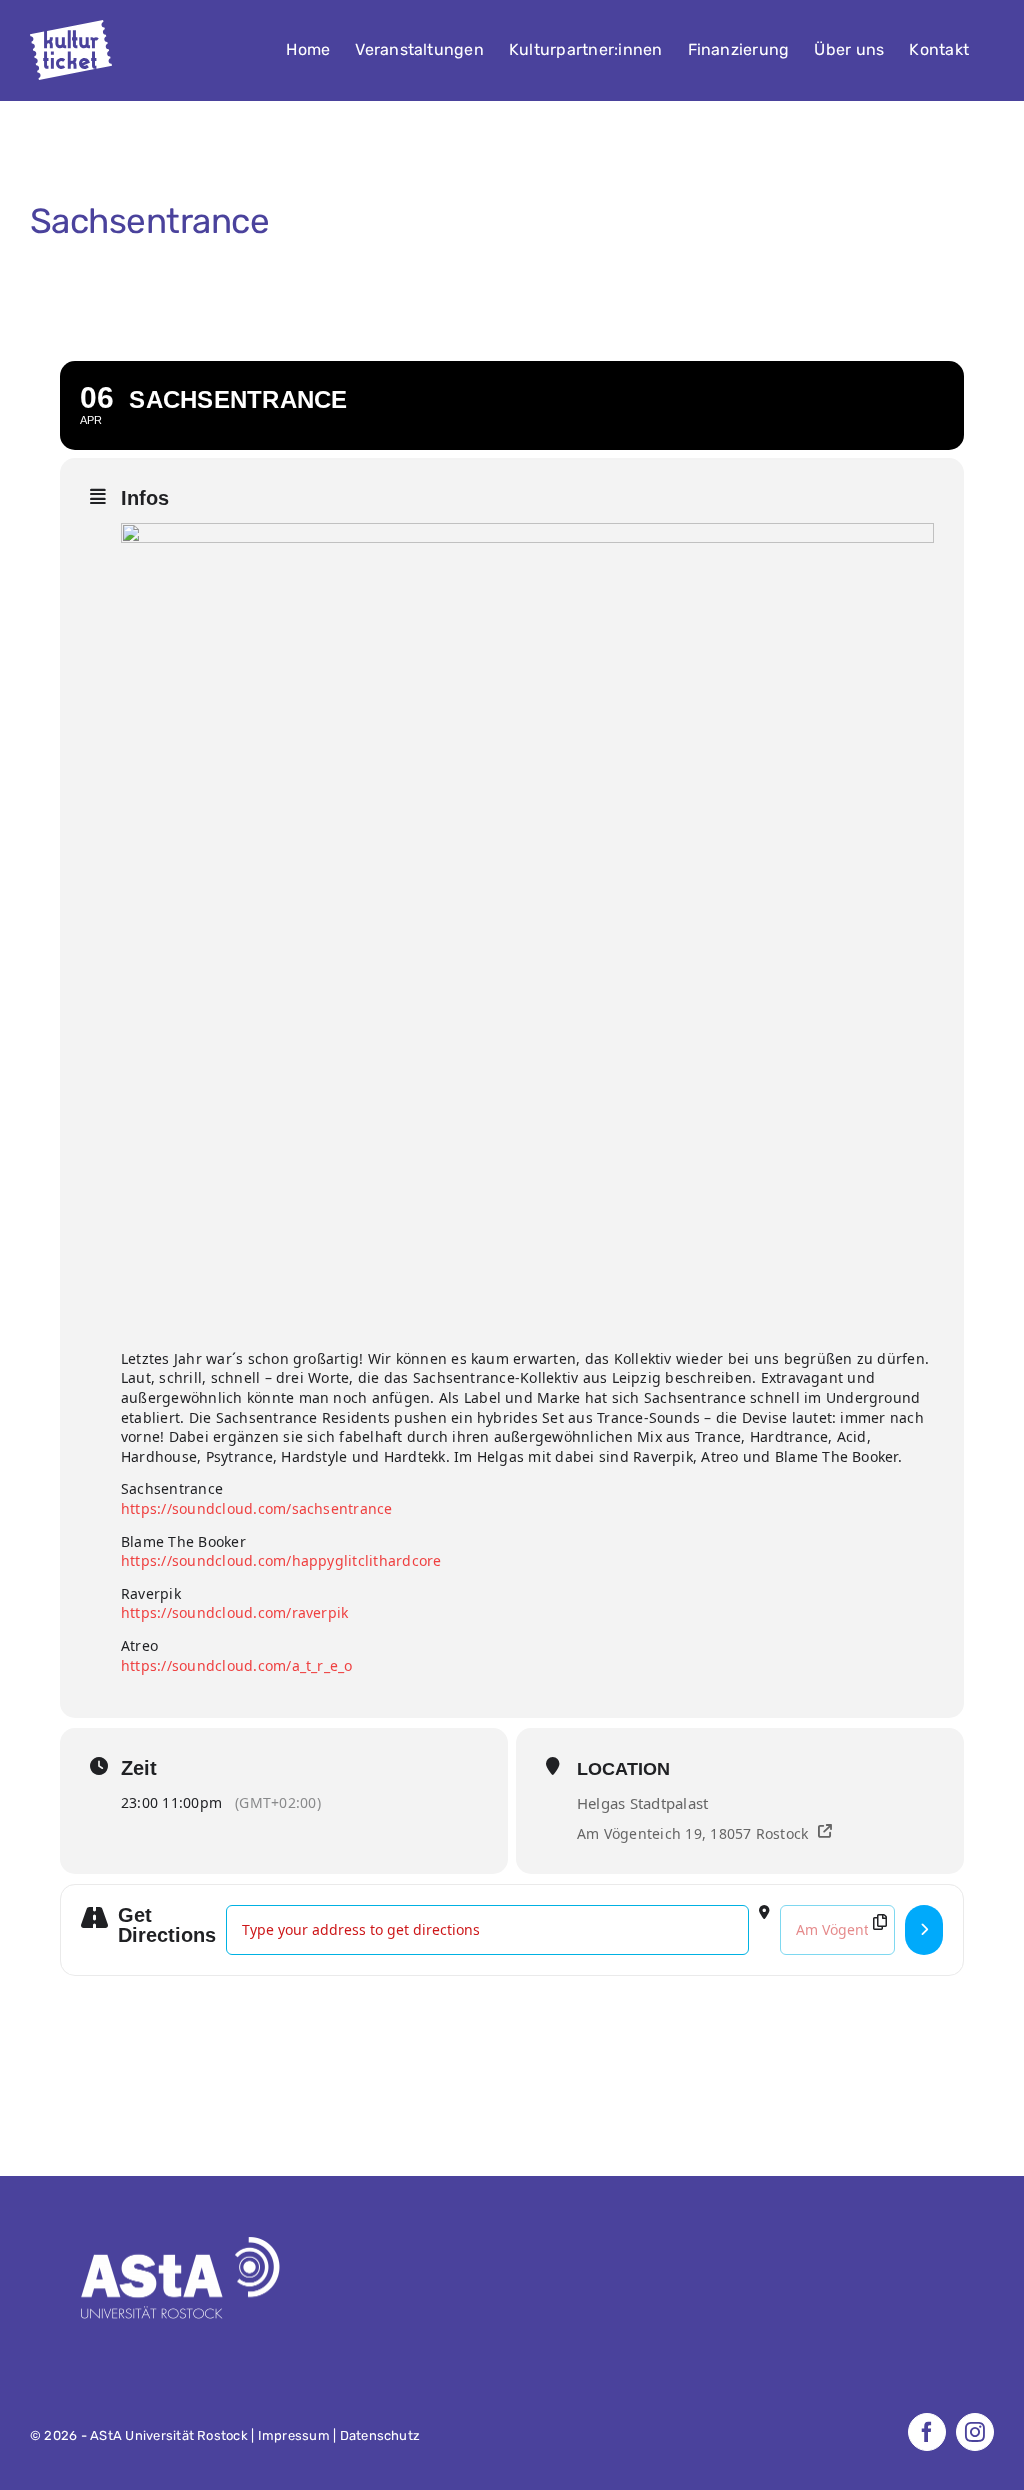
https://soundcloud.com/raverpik (234, 1612)
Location (623, 1769)
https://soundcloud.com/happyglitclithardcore (281, 1560)
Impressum (294, 2435)
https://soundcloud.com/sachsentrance (257, 1508)
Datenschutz (380, 2435)
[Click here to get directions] (924, 1930)
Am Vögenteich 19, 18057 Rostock (692, 1833)
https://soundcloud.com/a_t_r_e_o (237, 1665)
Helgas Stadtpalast (642, 1803)
